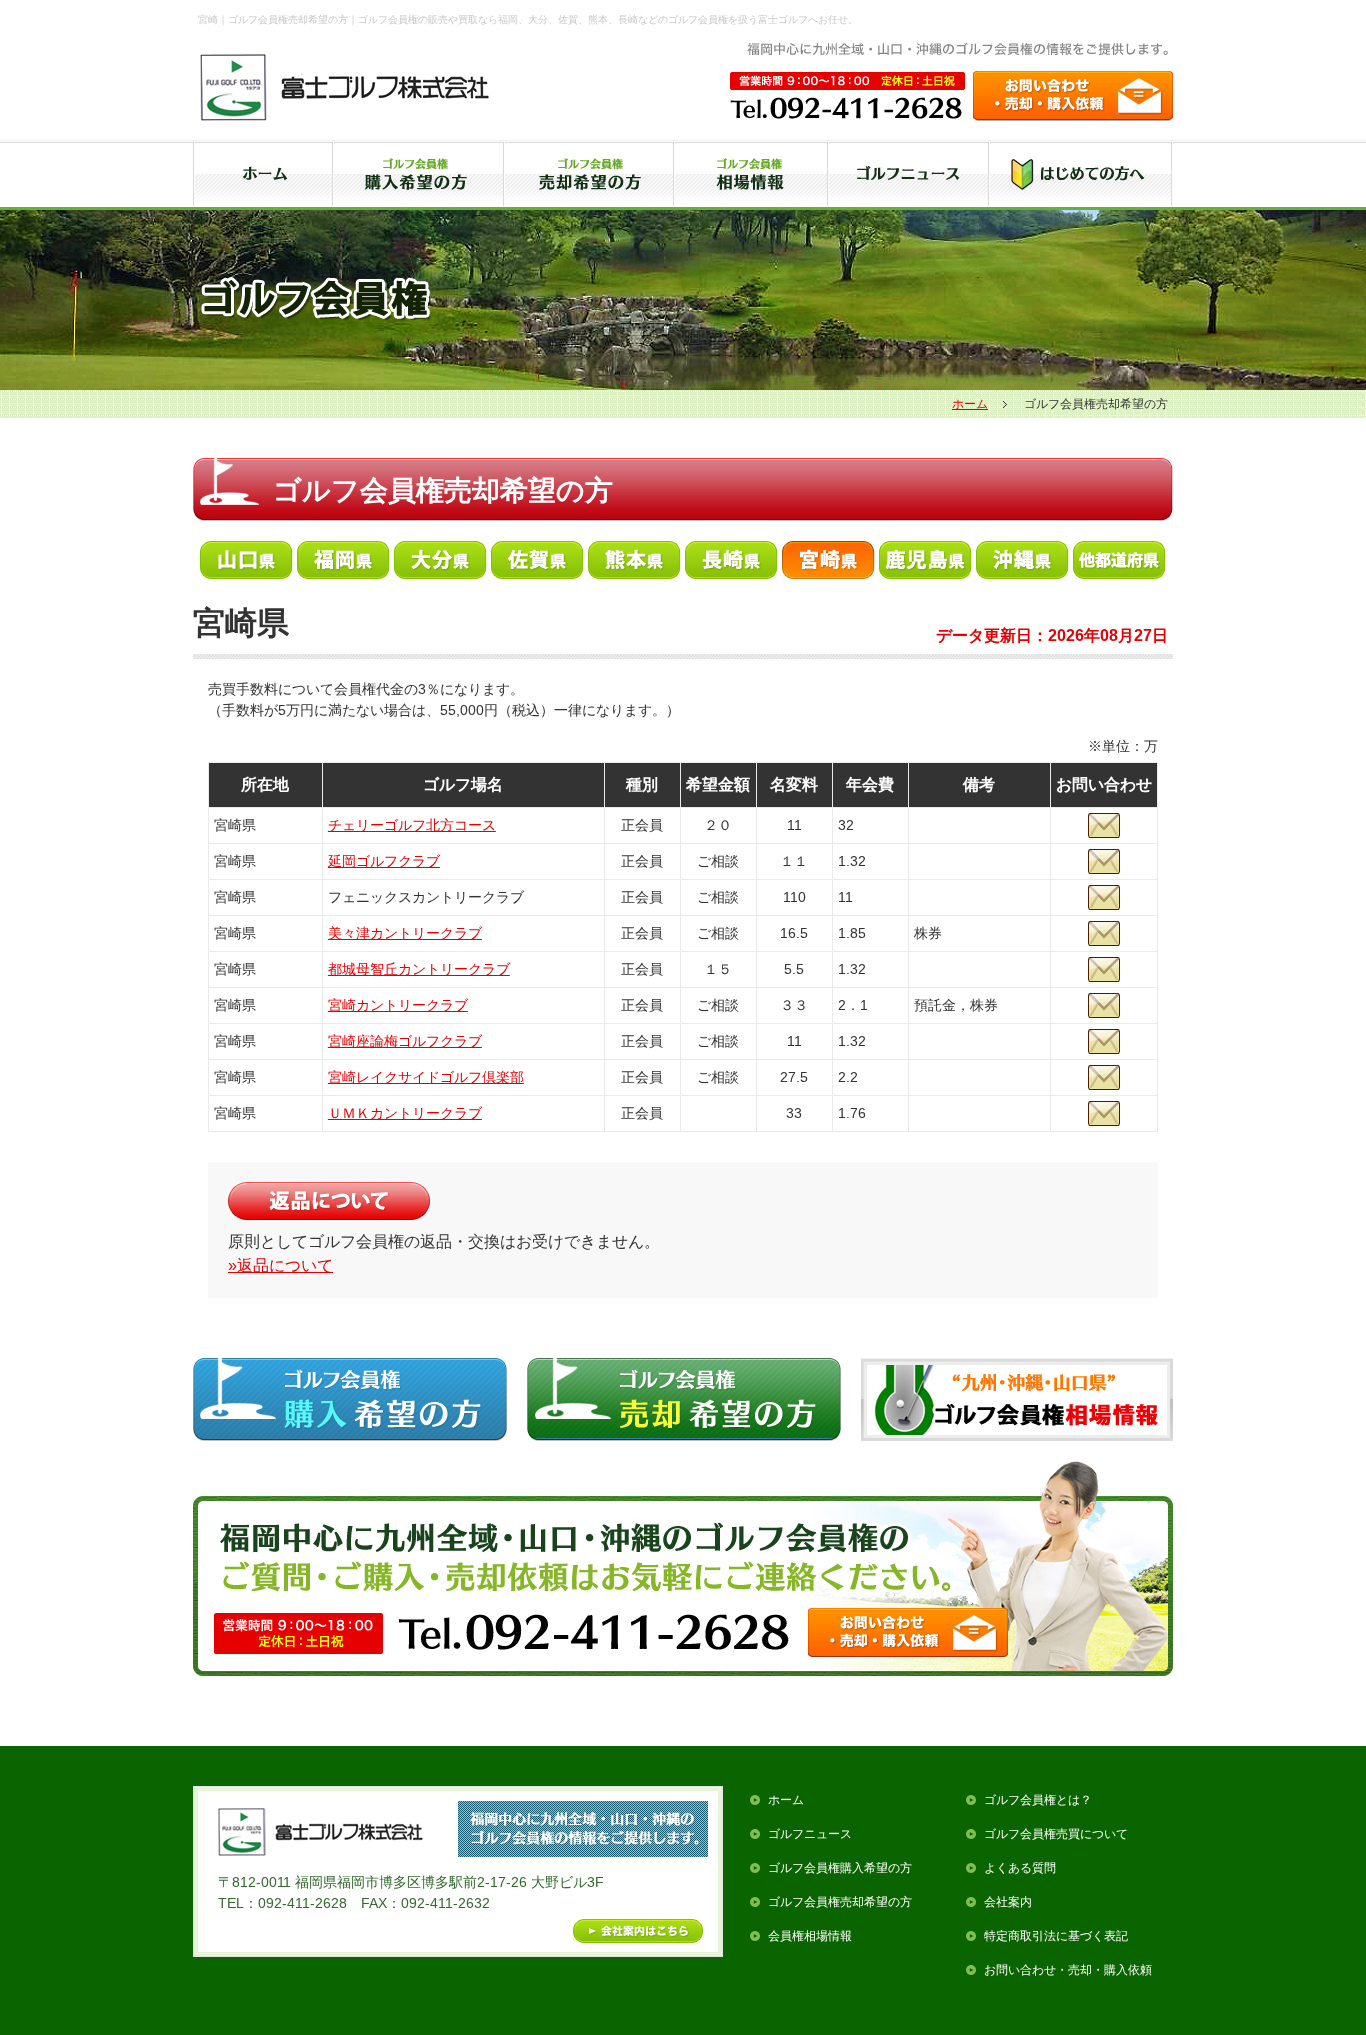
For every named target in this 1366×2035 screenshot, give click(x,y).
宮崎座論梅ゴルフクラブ (405, 1041)
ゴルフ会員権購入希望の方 (840, 1868)
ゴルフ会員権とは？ (1038, 1800)
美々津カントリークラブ (405, 933)
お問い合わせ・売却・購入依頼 (1068, 1970)
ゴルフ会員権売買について (1056, 1834)
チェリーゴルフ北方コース (412, 825)
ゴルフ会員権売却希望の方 (840, 1902)
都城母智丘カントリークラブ (419, 969)
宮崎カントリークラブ (398, 1005)
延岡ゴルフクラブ (384, 861)
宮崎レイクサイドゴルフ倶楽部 (426, 1077)
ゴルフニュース (810, 1834)
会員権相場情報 (810, 1936)
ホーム (970, 404)
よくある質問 (1020, 1868)
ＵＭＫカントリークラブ (405, 1113)
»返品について (280, 1265)
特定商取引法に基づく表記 (1056, 1936)
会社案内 (1008, 1902)
